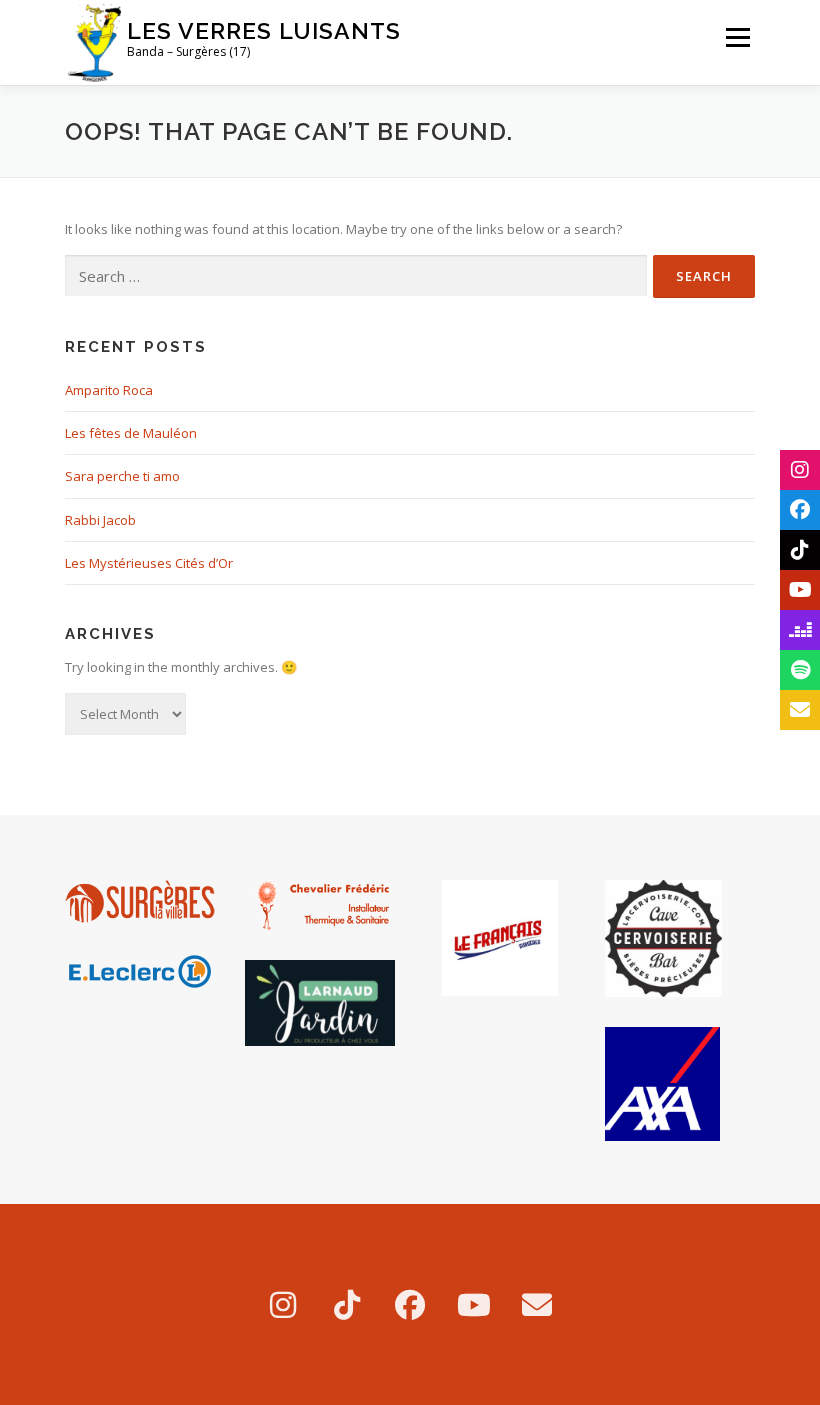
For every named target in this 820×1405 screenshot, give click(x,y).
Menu (737, 37)
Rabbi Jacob (100, 520)
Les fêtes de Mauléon (131, 433)
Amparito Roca (109, 390)
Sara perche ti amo (122, 476)
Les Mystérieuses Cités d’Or (149, 563)
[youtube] (474, 1304)
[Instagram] (283, 1304)
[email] (537, 1304)
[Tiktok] (347, 1304)
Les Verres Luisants (264, 30)
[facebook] (410, 1304)
